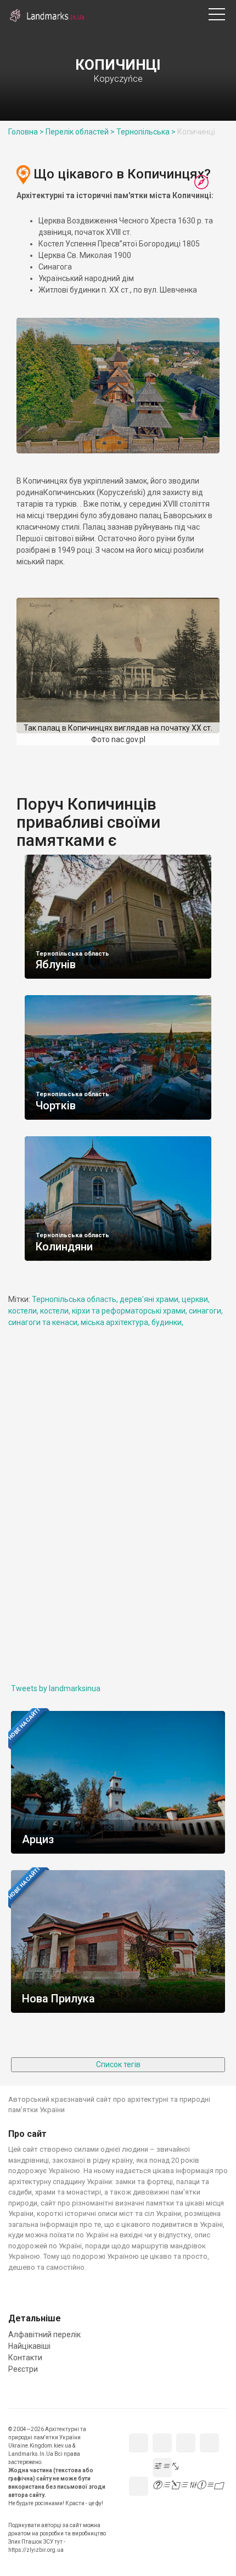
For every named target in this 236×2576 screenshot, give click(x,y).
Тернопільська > (146, 132)
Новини (122, 10)
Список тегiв (118, 2064)
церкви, (196, 1299)
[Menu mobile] (217, 16)
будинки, (167, 1322)
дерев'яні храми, (151, 1299)
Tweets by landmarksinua (56, 1688)
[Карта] (201, 183)
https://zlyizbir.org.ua (36, 2550)
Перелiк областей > (80, 132)
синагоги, (206, 1311)
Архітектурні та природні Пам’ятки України (55, 16)
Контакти (170, 10)
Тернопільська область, (76, 1299)
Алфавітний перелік (138, 10)
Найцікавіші (154, 10)
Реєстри (186, 10)
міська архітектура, (116, 1322)
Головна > (26, 132)
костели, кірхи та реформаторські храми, (114, 1311)
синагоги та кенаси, (44, 1322)
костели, (24, 1311)
